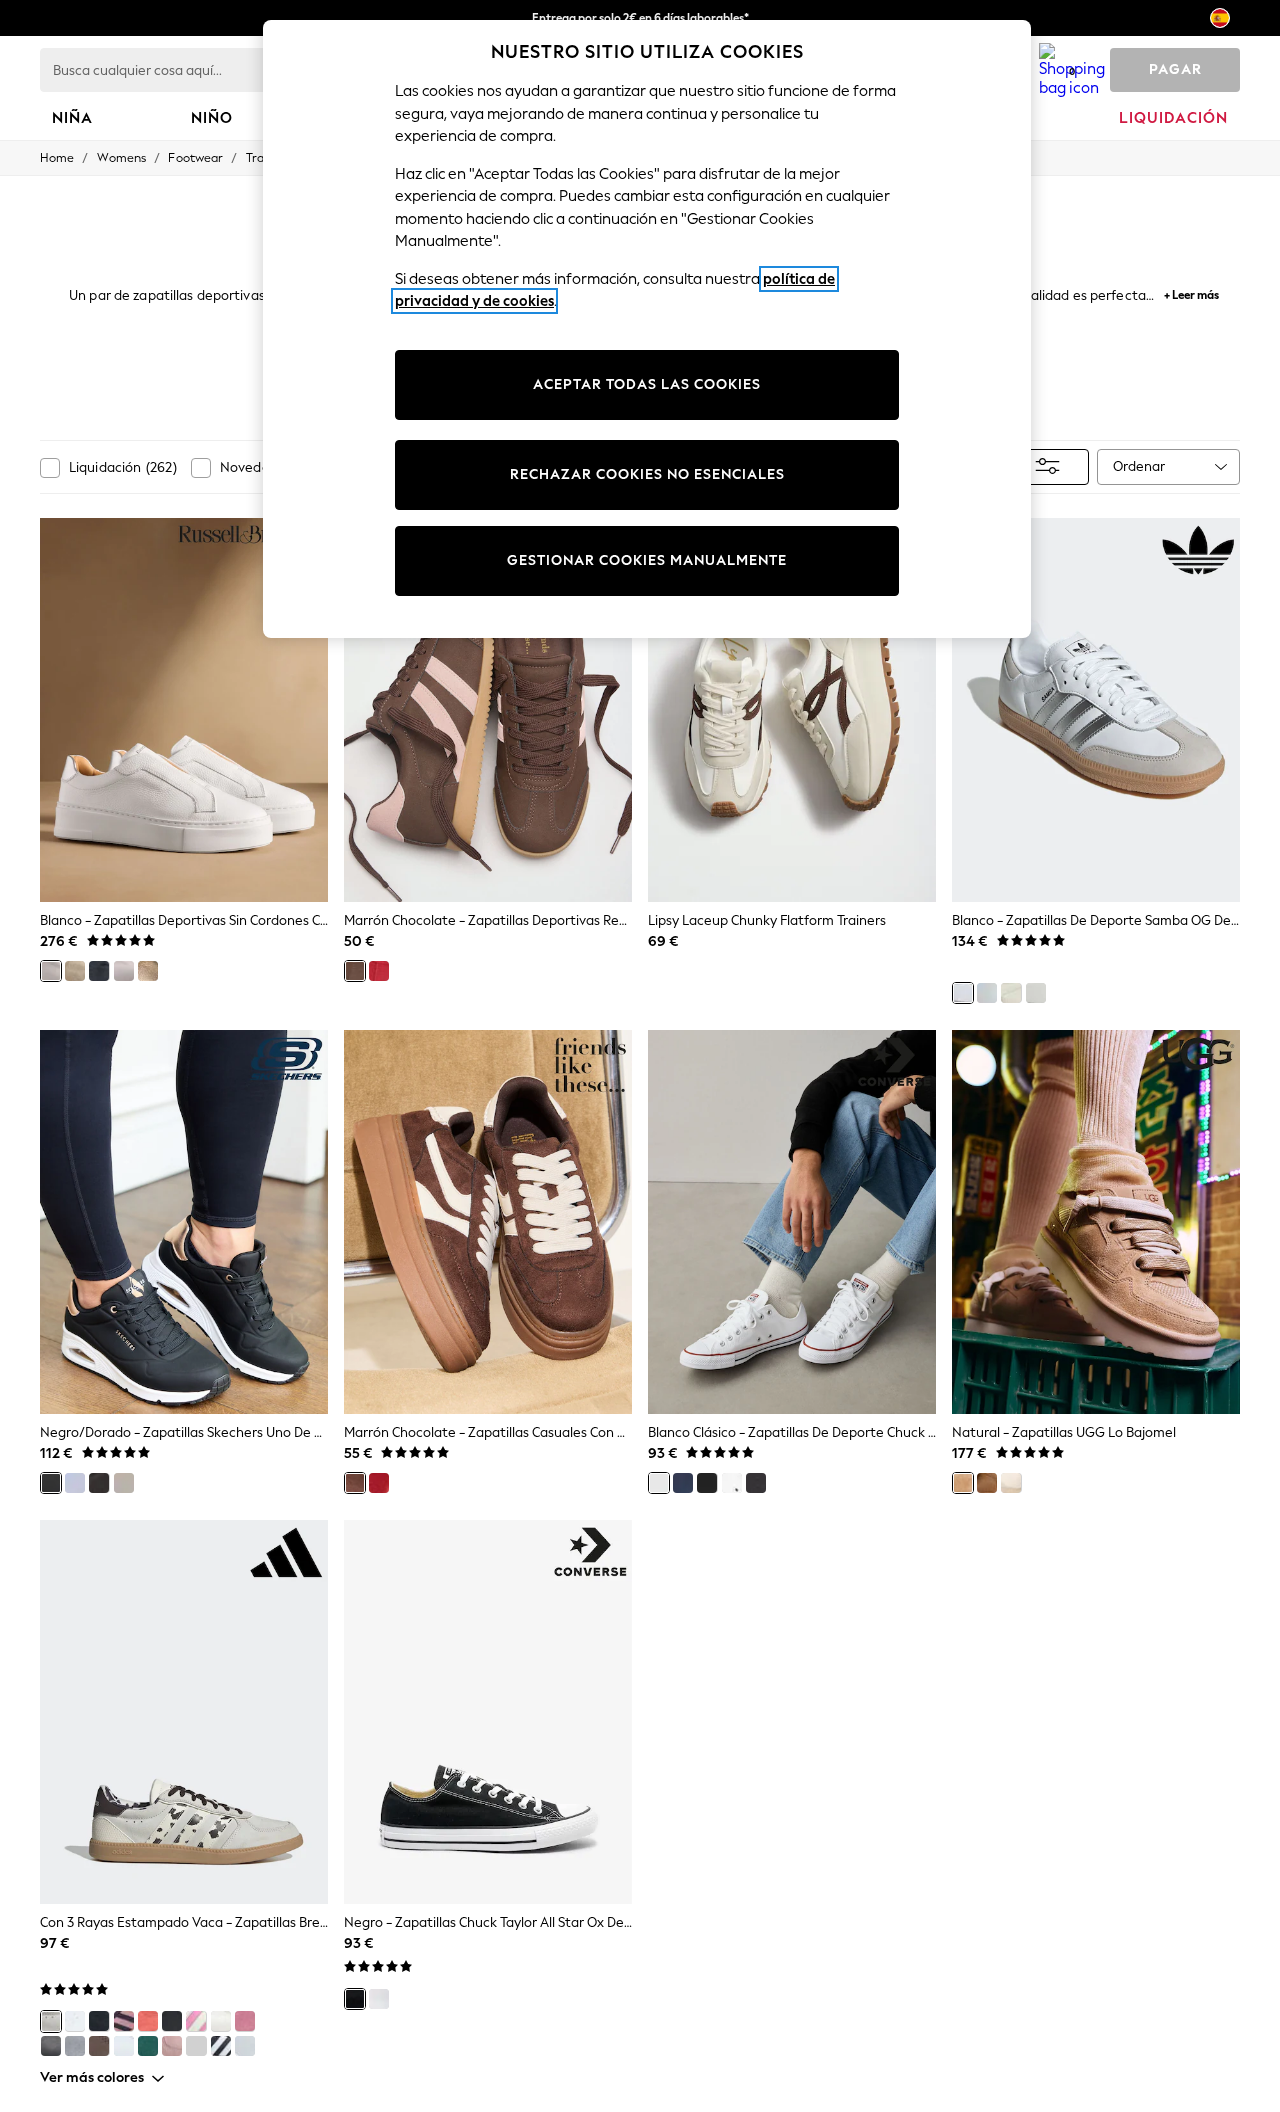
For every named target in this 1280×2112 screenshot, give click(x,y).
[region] (647, 329)
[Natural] (963, 1483)
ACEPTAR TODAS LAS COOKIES (647, 384)
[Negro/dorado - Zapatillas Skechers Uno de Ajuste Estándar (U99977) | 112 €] (184, 1222)
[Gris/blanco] (75, 2046)
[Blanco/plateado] (124, 2046)
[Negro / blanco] (221, 2046)
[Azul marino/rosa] (124, 2021)
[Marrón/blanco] (99, 2046)
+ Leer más (1191, 292)
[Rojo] (379, 1483)
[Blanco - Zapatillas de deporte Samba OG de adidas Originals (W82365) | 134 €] (1096, 710)
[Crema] (1011, 1483)
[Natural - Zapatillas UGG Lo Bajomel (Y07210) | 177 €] (1096, 1222)
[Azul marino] (683, 1483)
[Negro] (707, 1483)
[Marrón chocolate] (355, 971)
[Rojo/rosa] (379, 971)
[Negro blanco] (756, 1483)
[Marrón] (124, 1483)
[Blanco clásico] (659, 1483)
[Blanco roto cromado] (196, 2046)
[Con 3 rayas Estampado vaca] (51, 2021)
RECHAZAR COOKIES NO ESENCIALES (647, 474)
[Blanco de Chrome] (221, 2021)
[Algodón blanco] (75, 1483)
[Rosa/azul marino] (172, 2046)
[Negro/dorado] (51, 1483)
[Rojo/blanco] (148, 2021)
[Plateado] (124, 971)
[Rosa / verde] (245, 2021)
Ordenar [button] (1139, 466)
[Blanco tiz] (1011, 993)
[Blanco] (51, 971)
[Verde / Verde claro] (148, 2046)
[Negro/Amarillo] (172, 2021)
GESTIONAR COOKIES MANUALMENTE (647, 560)
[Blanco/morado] (987, 993)
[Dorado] (148, 971)
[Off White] (1036, 993)
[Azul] (99, 971)
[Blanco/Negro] (245, 2046)
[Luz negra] (99, 1483)
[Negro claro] (99, 2021)
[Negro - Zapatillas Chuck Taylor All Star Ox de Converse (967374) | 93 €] (488, 1712)
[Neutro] (75, 971)
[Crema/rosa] (196, 2021)
